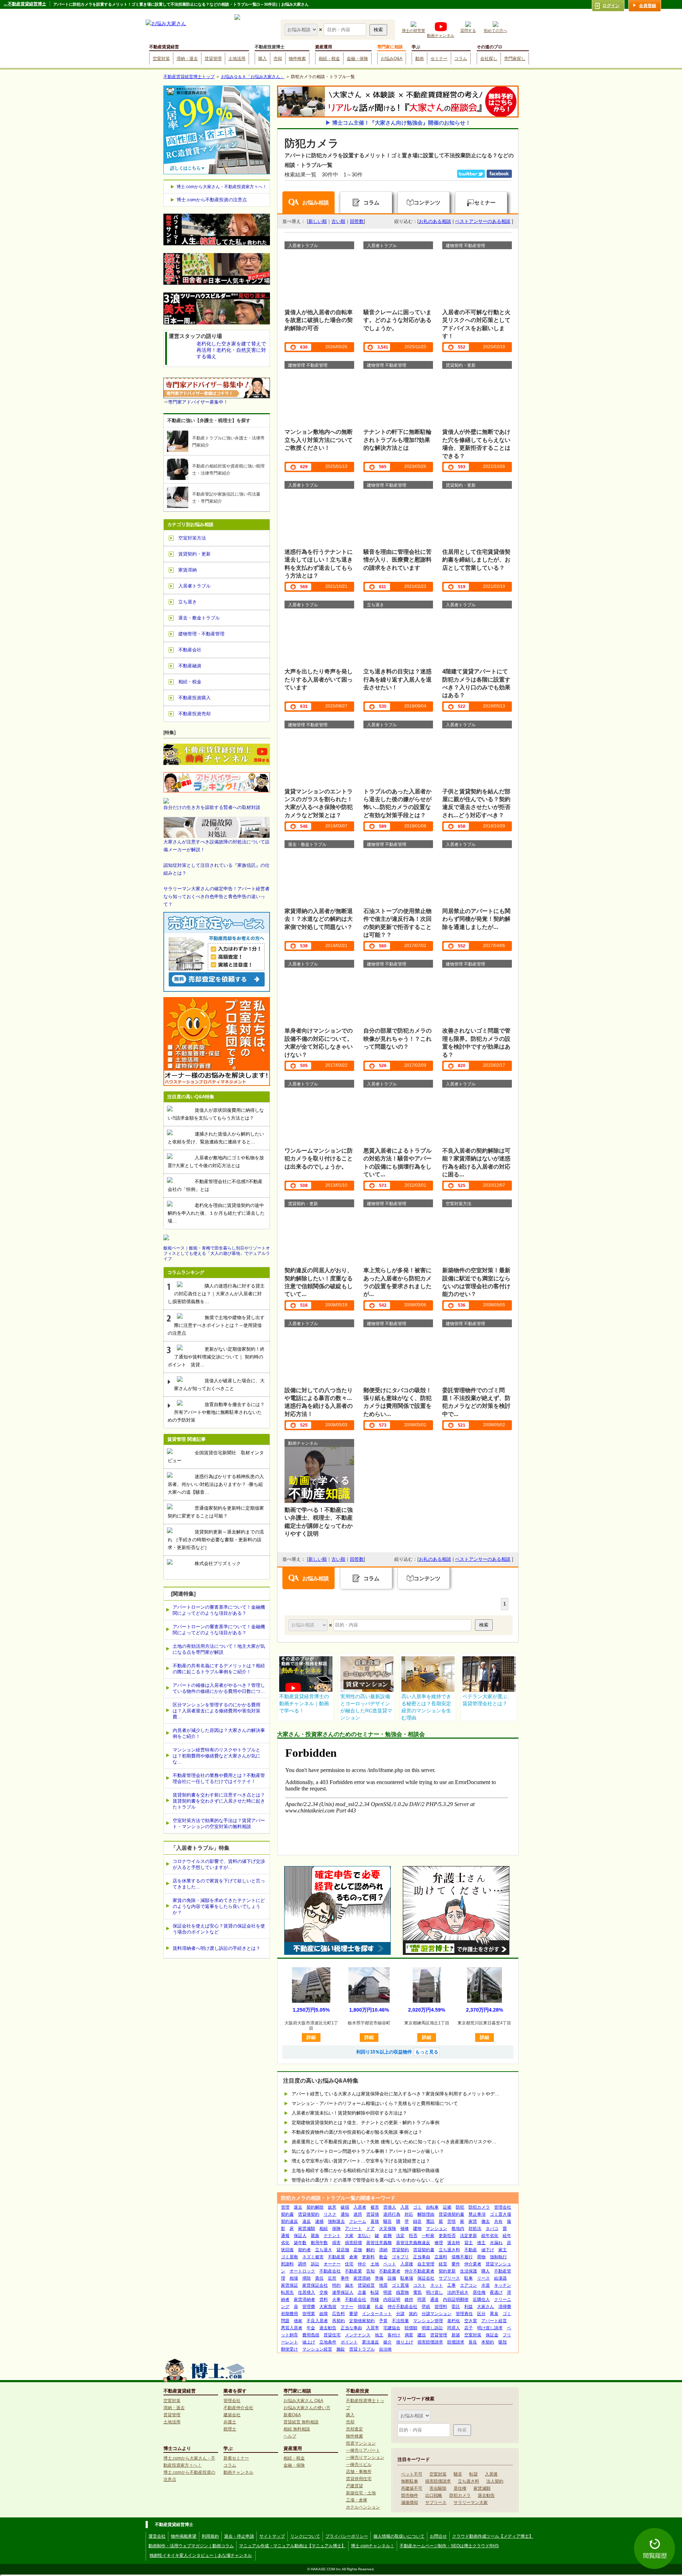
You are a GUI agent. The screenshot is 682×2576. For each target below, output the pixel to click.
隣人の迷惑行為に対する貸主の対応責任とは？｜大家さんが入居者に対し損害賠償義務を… (216, 1294)
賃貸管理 (213, 59)
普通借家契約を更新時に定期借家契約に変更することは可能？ (216, 1512)
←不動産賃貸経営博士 (25, 4)
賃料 (324, 2299)
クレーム (358, 2221)
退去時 (454, 2243)
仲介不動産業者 (420, 2271)
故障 (324, 2314)
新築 (456, 2335)
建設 (422, 2335)
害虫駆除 (438, 2488)
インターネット (377, 2314)
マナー (347, 2307)
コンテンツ (427, 203)
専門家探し (515, 59)
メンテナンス (358, 2335)
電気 (417, 2292)
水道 (486, 2285)
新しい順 (318, 221)
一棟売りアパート (363, 2450)
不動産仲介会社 (238, 2408)
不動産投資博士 (270, 47)
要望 (353, 2314)
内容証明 (392, 2299)
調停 (302, 2264)
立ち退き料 (449, 2250)
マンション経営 (317, 2349)
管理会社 (503, 2207)
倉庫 (353, 2257)
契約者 (304, 2250)
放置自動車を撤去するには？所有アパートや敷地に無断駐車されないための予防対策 (216, 1412)
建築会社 (232, 2415)
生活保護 (469, 2271)
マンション (437, 2228)
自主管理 (426, 2264)
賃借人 (390, 2207)
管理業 (309, 2314)
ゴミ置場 (400, 2285)
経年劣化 (490, 2236)
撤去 (486, 2221)
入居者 (360, 2207)
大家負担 (328, 2307)
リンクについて (305, 2536)
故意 (332, 2207)
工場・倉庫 (357, 2500)
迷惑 (358, 2214)
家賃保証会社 (315, 2285)
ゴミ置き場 (500, 2214)
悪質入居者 (292, 2328)
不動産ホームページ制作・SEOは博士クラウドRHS (449, 2546)
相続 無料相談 (297, 2429)
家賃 (473, 2221)
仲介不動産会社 (402, 2307)
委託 (456, 2307)
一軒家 (428, 2236)
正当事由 (422, 2257)
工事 (451, 2285)
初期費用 (289, 2314)
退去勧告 (328, 2328)
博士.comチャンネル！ (373, 2546)
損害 (336, 2243)
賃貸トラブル (362, 2349)
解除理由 (426, 2214)
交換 (324, 2292)
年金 (311, 2328)
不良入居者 (317, 2321)
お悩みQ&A (392, 59)
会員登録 (648, 6)
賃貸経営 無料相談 (301, 2422)
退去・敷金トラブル (199, 618)
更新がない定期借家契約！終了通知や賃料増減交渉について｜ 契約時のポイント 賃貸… (216, 1357)
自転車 (432, 2207)
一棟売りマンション (365, 2457)
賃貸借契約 (309, 2214)
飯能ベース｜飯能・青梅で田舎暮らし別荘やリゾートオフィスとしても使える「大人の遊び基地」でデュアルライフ (217, 1253)
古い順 (338, 221)
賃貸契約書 (424, 2250)
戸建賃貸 (354, 2486)
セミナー (439, 59)
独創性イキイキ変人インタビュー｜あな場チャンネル (201, 2555)
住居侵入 (307, 2292)
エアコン (469, 2285)
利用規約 (210, 2536)
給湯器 (500, 2278)
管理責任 (464, 2314)
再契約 (339, 2321)
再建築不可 (412, 2488)
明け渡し (434, 2292)
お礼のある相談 (435, 221)
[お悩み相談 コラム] (309, 1625)
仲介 (362, 2264)
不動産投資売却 (194, 714)
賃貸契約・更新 (194, 554)
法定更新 (469, 2236)
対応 (409, 2214)
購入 (262, 59)
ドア (370, 2228)
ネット (437, 2285)
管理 (285, 2207)
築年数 (300, 2243)
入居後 (407, 2264)
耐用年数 (319, 2243)
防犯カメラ (479, 2207)
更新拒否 (447, 2236)
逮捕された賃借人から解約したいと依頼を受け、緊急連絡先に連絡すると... (216, 1138)
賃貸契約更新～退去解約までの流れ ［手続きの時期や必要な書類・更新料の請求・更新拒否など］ (216, 1540)
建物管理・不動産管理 (201, 634)
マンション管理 (428, 2321)
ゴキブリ (400, 2257)
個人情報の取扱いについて (399, 2536)
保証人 (300, 2236)
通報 (285, 2236)
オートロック (302, 2271)
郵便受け (289, 2349)
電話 (430, 2221)
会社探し (489, 59)
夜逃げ (496, 2292)
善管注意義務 (379, 2243)
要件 (456, 2264)
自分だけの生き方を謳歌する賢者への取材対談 (212, 807)
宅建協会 (392, 2328)
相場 (294, 2278)
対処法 (475, 2228)
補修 (405, 2228)
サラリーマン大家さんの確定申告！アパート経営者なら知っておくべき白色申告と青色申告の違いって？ (216, 896)
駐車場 (407, 2278)
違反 (307, 2221)
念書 (362, 2292)
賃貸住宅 (332, 2335)
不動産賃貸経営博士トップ (189, 77)
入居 (405, 2207)
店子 (469, 2328)
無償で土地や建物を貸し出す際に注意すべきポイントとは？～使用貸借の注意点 (216, 1325)
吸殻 (503, 2342)
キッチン (503, 2285)
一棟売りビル (359, 2465)
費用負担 (311, 2335)
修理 (439, 2243)
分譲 (400, 2314)
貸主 (469, 2243)
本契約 (488, 2342)
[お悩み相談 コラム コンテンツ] (302, 29)
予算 (383, 2321)
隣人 (486, 2271)
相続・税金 (329, 59)
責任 (319, 2278)
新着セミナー (236, 2458)
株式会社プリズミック (218, 1563)
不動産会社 (330, 2271)
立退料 (441, 2257)
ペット (390, 2264)
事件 (345, 2278)
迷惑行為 (392, 2214)
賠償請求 (456, 2342)
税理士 (230, 2429)
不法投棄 (400, 2321)
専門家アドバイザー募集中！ (198, 402)
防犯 (460, 2207)
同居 (422, 2299)
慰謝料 (287, 2264)
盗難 (388, 2236)
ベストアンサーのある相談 (483, 221)
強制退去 (336, 2221)
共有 (498, 2221)
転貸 (375, 2292)
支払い (364, 2236)
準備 (379, 2278)
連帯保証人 (343, 2292)
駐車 (469, 2278)
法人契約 (495, 2481)
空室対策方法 (192, 538)
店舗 (358, 2250)
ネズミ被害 (313, 2257)
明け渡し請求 (490, 2328)
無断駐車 (410, 2481)
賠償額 (411, 2328)
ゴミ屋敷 (289, 2257)
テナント (332, 2236)
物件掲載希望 (184, 2536)
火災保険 (388, 2228)
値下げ (488, 2250)
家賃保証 (289, 2285)
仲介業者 (473, 2264)
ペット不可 (412, 2474)
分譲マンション (437, 2314)
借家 (298, 2321)
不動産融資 (190, 666)
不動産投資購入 (194, 698)
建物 (417, 2228)
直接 (375, 2221)
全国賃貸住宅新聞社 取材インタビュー (216, 1457)
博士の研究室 (413, 31)
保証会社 (426, 2278)
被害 (375, 2207)
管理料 (441, 2307)
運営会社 (157, 2536)
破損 (345, 2207)
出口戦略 (434, 2495)
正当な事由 (351, 2328)
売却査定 (354, 2429)
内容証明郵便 (456, 2299)
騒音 (388, 2221)
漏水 (349, 2285)
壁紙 (426, 2307)
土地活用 (237, 59)
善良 (473, 2342)
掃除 (307, 2278)
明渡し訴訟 (432, 2328)
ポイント (349, 2342)
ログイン (611, 6)
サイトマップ (272, 2536)
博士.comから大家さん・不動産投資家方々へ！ (222, 187)
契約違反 (289, 2221)
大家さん (486, 2307)
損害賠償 (353, 2243)
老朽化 (454, 2321)
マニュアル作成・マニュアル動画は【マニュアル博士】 (292, 2546)
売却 (278, 59)
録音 (417, 2221)
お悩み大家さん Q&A (303, 2401)
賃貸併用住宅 (359, 2479)
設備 (392, 2278)
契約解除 (315, 2207)
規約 (413, 2314)
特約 (336, 2285)
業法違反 (370, 2342)
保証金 (492, 2335)
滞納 (383, 2250)
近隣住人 (481, 2299)
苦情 (451, 2221)
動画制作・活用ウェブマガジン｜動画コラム (191, 2546)
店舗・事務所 (359, 2472)
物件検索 (297, 59)
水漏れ (496, 2243)
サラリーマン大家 (471, 2503)
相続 (324, 2228)
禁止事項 (477, 2214)
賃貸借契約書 (451, 2214)
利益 (469, 2307)
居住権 (479, 2292)
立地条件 (328, 2342)
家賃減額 (307, 2228)
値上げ (309, 2342)
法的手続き (458, 2292)
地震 (383, 2285)
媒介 (388, 2342)
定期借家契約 (362, 2321)
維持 (409, 2299)
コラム (461, 59)
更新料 (368, 2257)
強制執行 (498, 2257)
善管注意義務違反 (413, 2243)
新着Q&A (292, 2415)
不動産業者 (390, 2271)
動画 (420, 59)
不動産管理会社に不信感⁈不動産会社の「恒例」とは (215, 1185)
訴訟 (315, 2264)
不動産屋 (336, 2257)
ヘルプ (290, 2436)
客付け (394, 2335)
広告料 (339, 2314)
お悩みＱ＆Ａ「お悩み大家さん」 (253, 77)
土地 (375, 2264)
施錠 (341, 2349)
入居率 (373, 2328)
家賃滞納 (362, 2278)
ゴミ (417, 2207)
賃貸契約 (400, 2250)
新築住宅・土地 (361, 2493)
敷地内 (458, 2228)
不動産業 (353, 2271)
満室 (409, 2335)
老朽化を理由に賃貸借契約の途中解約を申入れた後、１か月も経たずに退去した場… (216, 1213)
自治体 (385, 2349)
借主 (481, 2243)
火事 (336, 2299)
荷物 (481, 2257)
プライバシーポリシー (347, 2536)
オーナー (332, 2264)
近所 (332, 2278)
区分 (481, 2314)
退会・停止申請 (239, 2536)
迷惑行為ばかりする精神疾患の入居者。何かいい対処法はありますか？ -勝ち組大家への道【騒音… (216, 1484)
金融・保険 (357, 59)
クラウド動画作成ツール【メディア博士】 (493, 2536)
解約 (370, 2250)
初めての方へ (496, 31)
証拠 (447, 2207)
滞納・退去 (187, 59)
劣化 (285, 2243)
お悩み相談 (316, 203)
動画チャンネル (441, 35)
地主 (379, 2335)
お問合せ (438, 2536)
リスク (330, 2214)
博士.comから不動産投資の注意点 (212, 200)
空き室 (471, 2321)
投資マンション (361, 2443)
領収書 (364, 2307)
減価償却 (410, 2503)
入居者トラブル (194, 586)
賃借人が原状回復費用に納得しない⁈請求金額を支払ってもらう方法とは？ (216, 1114)
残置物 (402, 2292)
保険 (336, 2228)
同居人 (454, 2328)
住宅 (349, 2264)
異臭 (494, 2314)
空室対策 (161, 59)
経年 (507, 2236)
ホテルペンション (363, 2507)
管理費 (309, 2307)
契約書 (287, 2214)
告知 (370, 2271)
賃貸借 (373, 2214)
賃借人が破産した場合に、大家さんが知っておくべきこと (219, 1385)
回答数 (357, 221)
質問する (468, 31)
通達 (434, 2299)
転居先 (287, 2292)
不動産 (471, 2250)
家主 (503, 2250)
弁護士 (230, 2422)
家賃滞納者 (304, 2299)
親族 (315, 2236)
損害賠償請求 (430, 2342)
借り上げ (405, 2342)
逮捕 (319, 2221)
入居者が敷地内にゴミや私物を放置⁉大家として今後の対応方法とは (216, 1162)
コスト (420, 2285)
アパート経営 (494, 2321)
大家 (349, 2236)
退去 (298, 2207)
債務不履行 (462, 2257)
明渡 (388, 2292)
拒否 (413, 2236)
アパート (353, 2228)
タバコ (492, 2228)
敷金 (383, 2257)
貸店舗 (343, 2250)
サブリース (449, 2278)
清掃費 (505, 2307)
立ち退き (324, 2250)
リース (483, 2278)
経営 (443, 2264)
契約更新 (447, 2271)
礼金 (379, 2307)
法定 (400, 2236)
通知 (345, 2214)
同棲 (375, 2299)
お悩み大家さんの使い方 (307, 2408)
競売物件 (410, 2495)
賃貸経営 (366, 2285)
